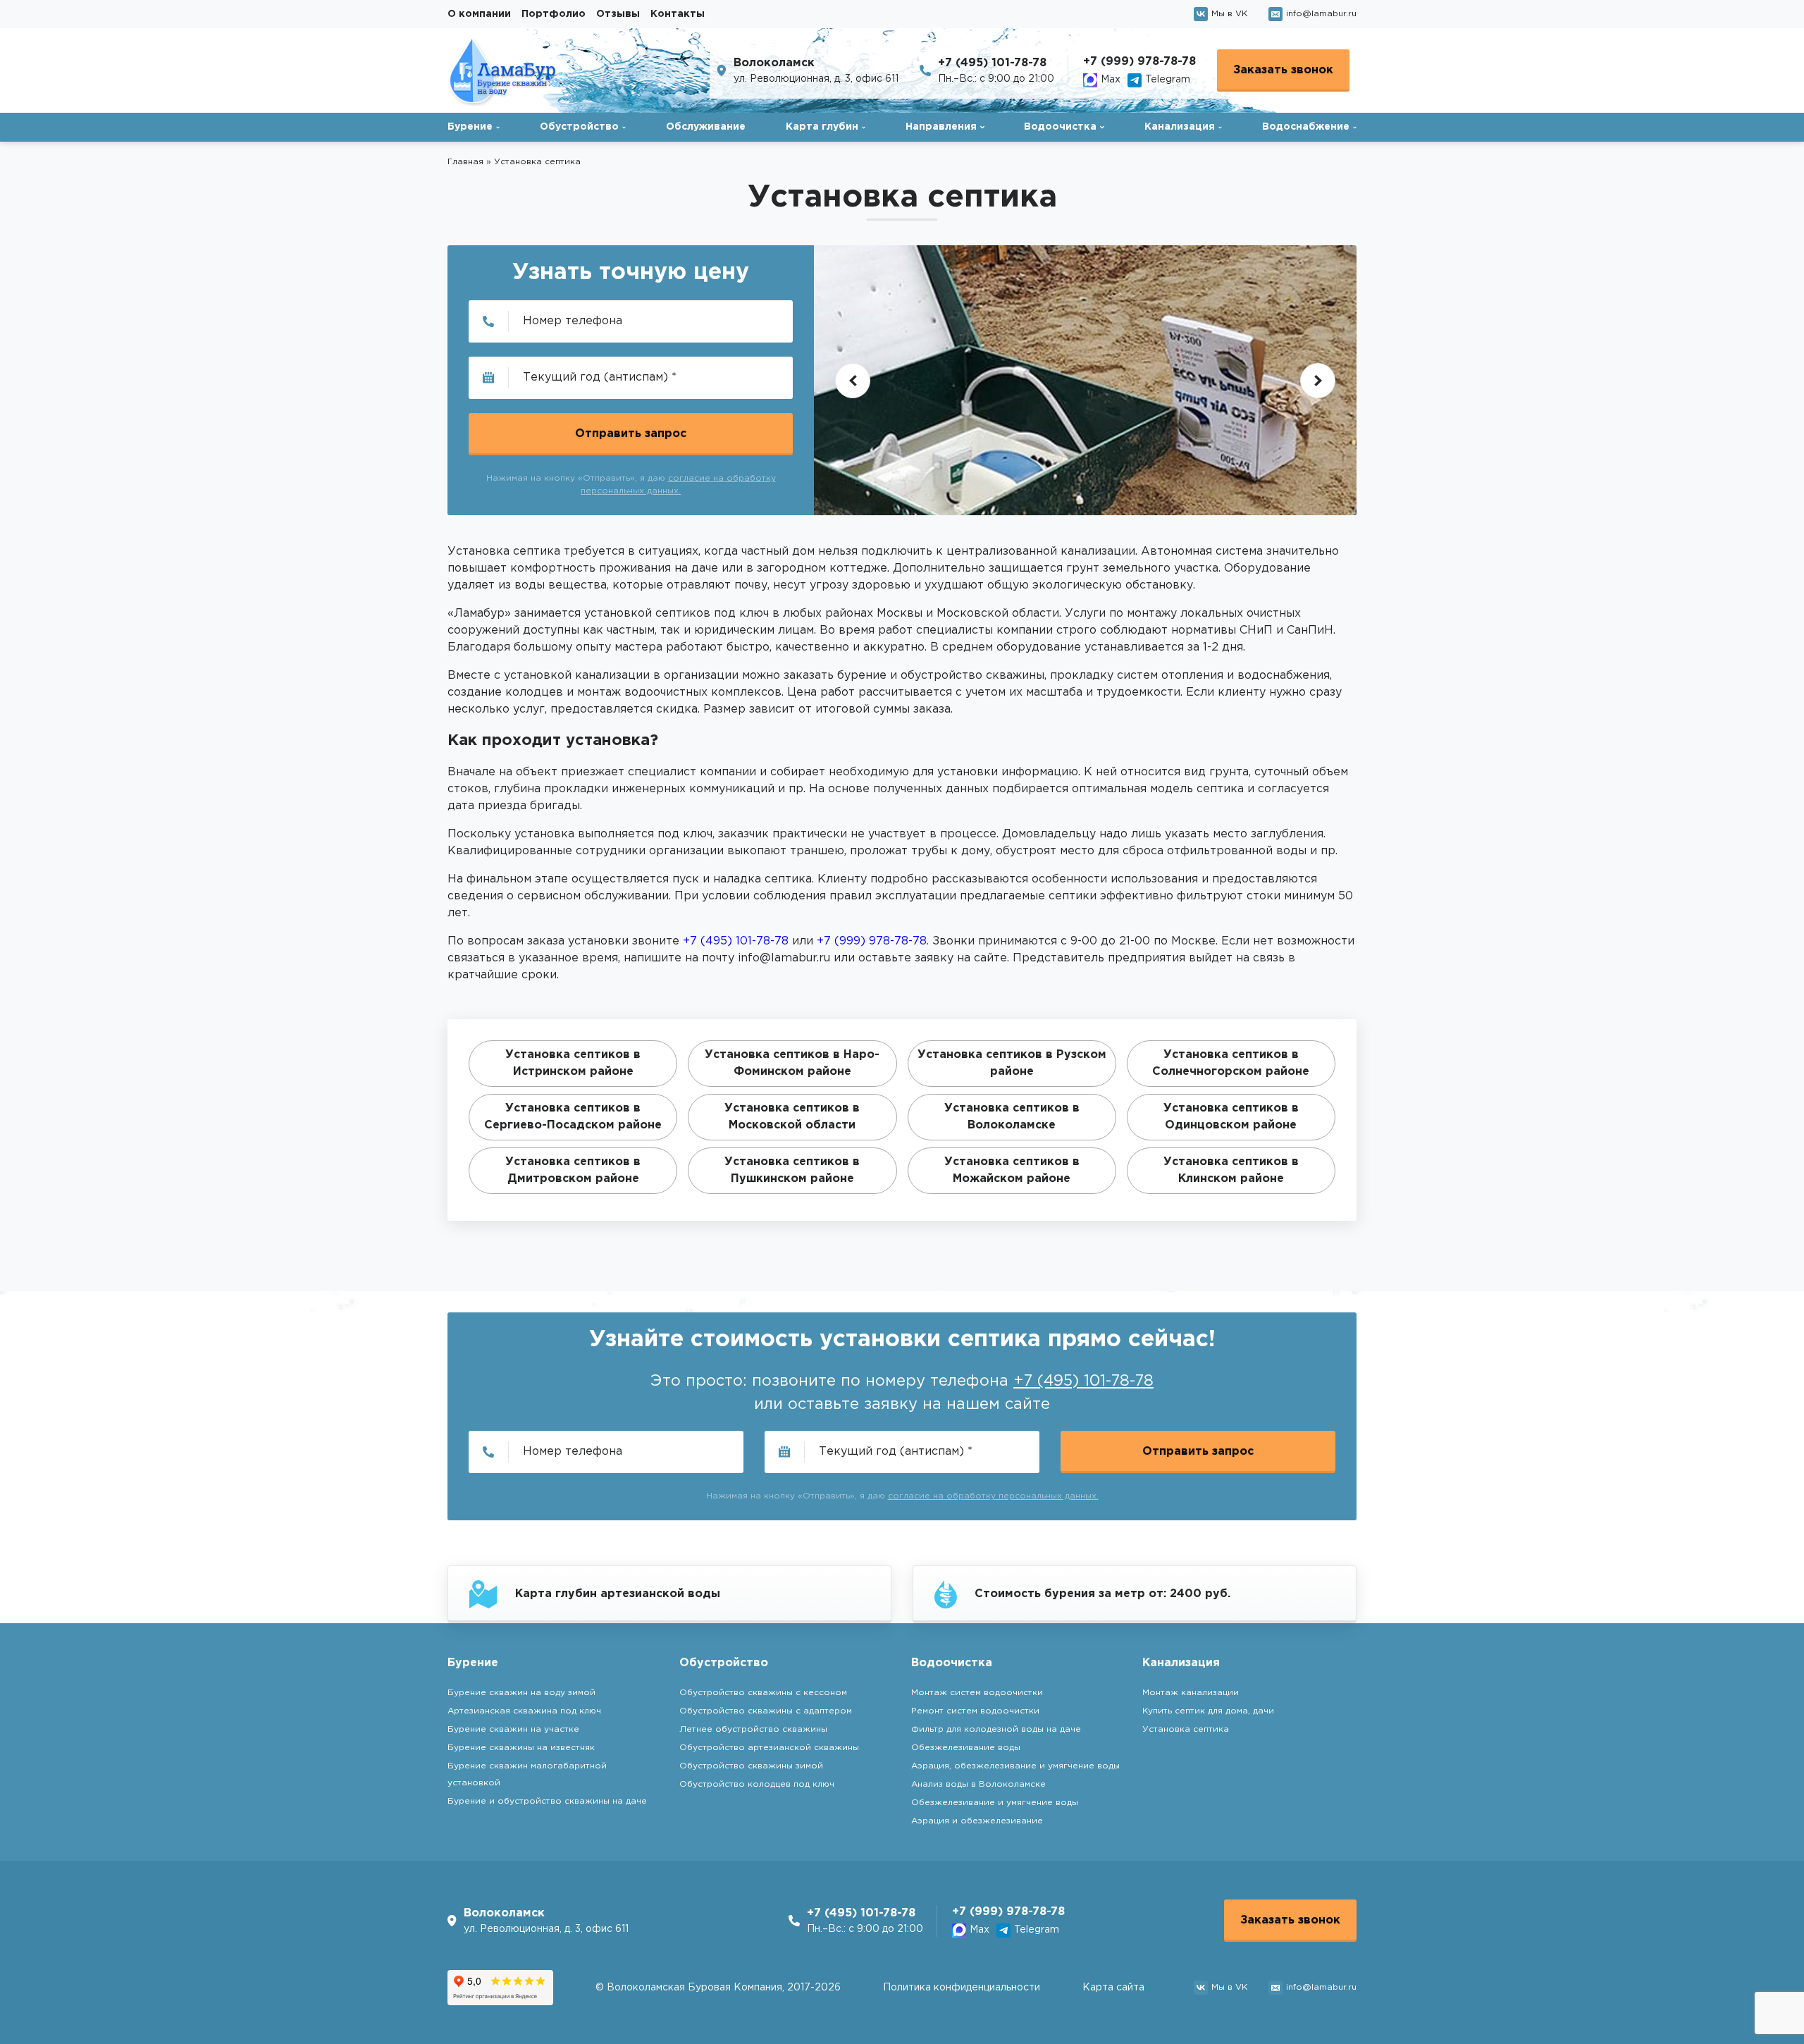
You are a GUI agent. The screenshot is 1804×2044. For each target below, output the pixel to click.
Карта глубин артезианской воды (618, 1594)
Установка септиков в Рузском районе (1012, 1063)
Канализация (1180, 127)
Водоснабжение (1306, 127)
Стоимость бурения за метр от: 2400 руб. (1102, 1594)
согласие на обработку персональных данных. (993, 1496)
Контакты (678, 14)
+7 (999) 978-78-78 (1139, 62)
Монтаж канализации (1191, 1693)
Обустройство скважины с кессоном (763, 1693)
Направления (941, 127)
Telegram (1168, 80)
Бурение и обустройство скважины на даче (547, 1801)
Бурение (470, 127)
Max (1111, 80)
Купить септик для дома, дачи (1208, 1711)
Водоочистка (1060, 127)
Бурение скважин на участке (513, 1729)
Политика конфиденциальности (962, 1988)
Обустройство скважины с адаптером (766, 1711)
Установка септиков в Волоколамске (1012, 1117)
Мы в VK (1229, 14)
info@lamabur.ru (1321, 14)
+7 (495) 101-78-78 (992, 63)
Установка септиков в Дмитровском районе (573, 1170)
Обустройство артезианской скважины (769, 1748)
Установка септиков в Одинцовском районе (1231, 1117)
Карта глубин (822, 127)
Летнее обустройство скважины (753, 1729)
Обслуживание (706, 127)
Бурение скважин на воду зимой (521, 1693)
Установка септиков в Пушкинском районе (792, 1170)
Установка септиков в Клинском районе (1231, 1170)
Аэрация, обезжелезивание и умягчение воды (1015, 1766)
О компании (479, 14)
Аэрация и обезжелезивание (977, 1821)
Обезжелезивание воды (966, 1748)
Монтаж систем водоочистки (977, 1693)
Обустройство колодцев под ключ (757, 1784)
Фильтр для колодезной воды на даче (996, 1729)
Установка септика (1186, 1729)
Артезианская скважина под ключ (524, 1711)
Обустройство (579, 127)
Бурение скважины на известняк (521, 1748)
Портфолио (554, 14)
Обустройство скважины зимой (751, 1766)
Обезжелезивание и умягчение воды (995, 1803)
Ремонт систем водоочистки (975, 1711)
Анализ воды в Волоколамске (978, 1784)
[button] (853, 381)
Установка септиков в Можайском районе (1012, 1170)
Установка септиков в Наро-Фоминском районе (792, 1063)
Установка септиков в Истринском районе (573, 1063)
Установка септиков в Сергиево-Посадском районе (573, 1117)
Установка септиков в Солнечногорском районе (1231, 1063)
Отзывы (618, 14)
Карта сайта (1113, 1988)
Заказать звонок (1283, 70)
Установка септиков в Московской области (792, 1117)
